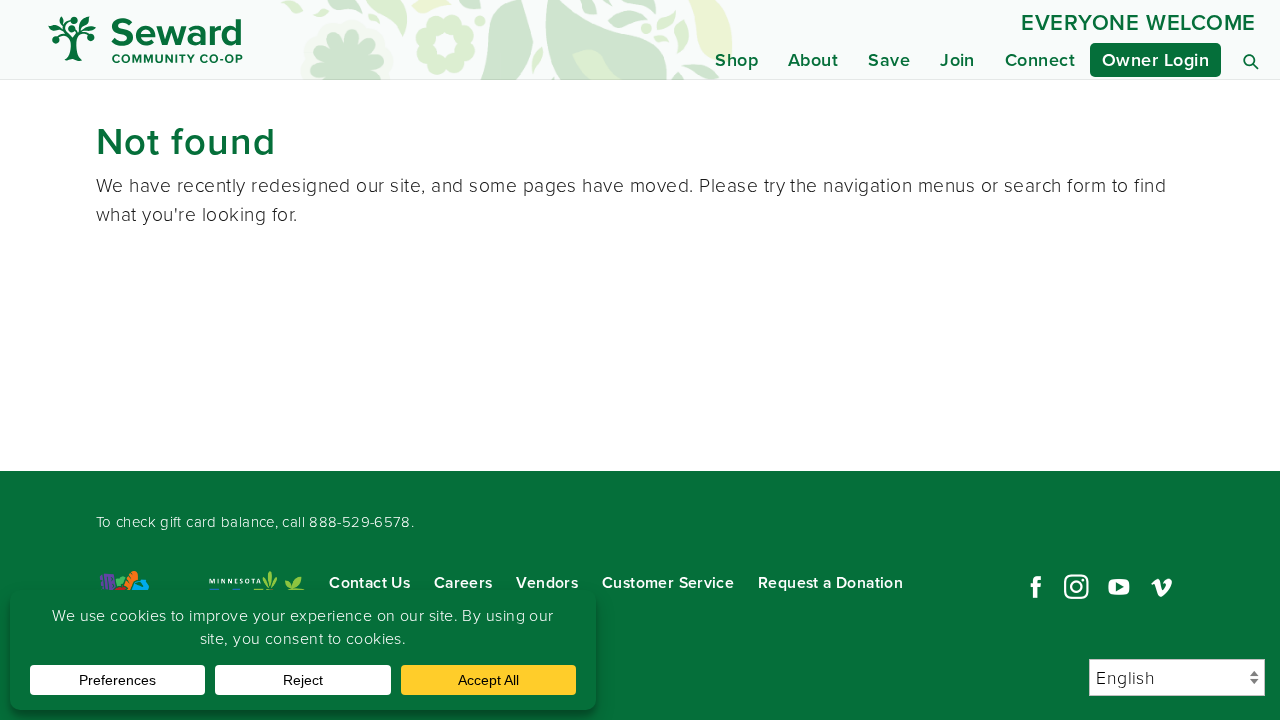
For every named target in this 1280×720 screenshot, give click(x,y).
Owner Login (1155, 60)
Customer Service (668, 582)
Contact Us (369, 582)
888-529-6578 (360, 522)
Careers (463, 582)
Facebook (1033, 587)
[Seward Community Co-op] (208, 39)
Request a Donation (830, 582)
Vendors (547, 582)
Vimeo (1162, 587)
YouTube (1119, 587)
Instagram (1076, 587)
